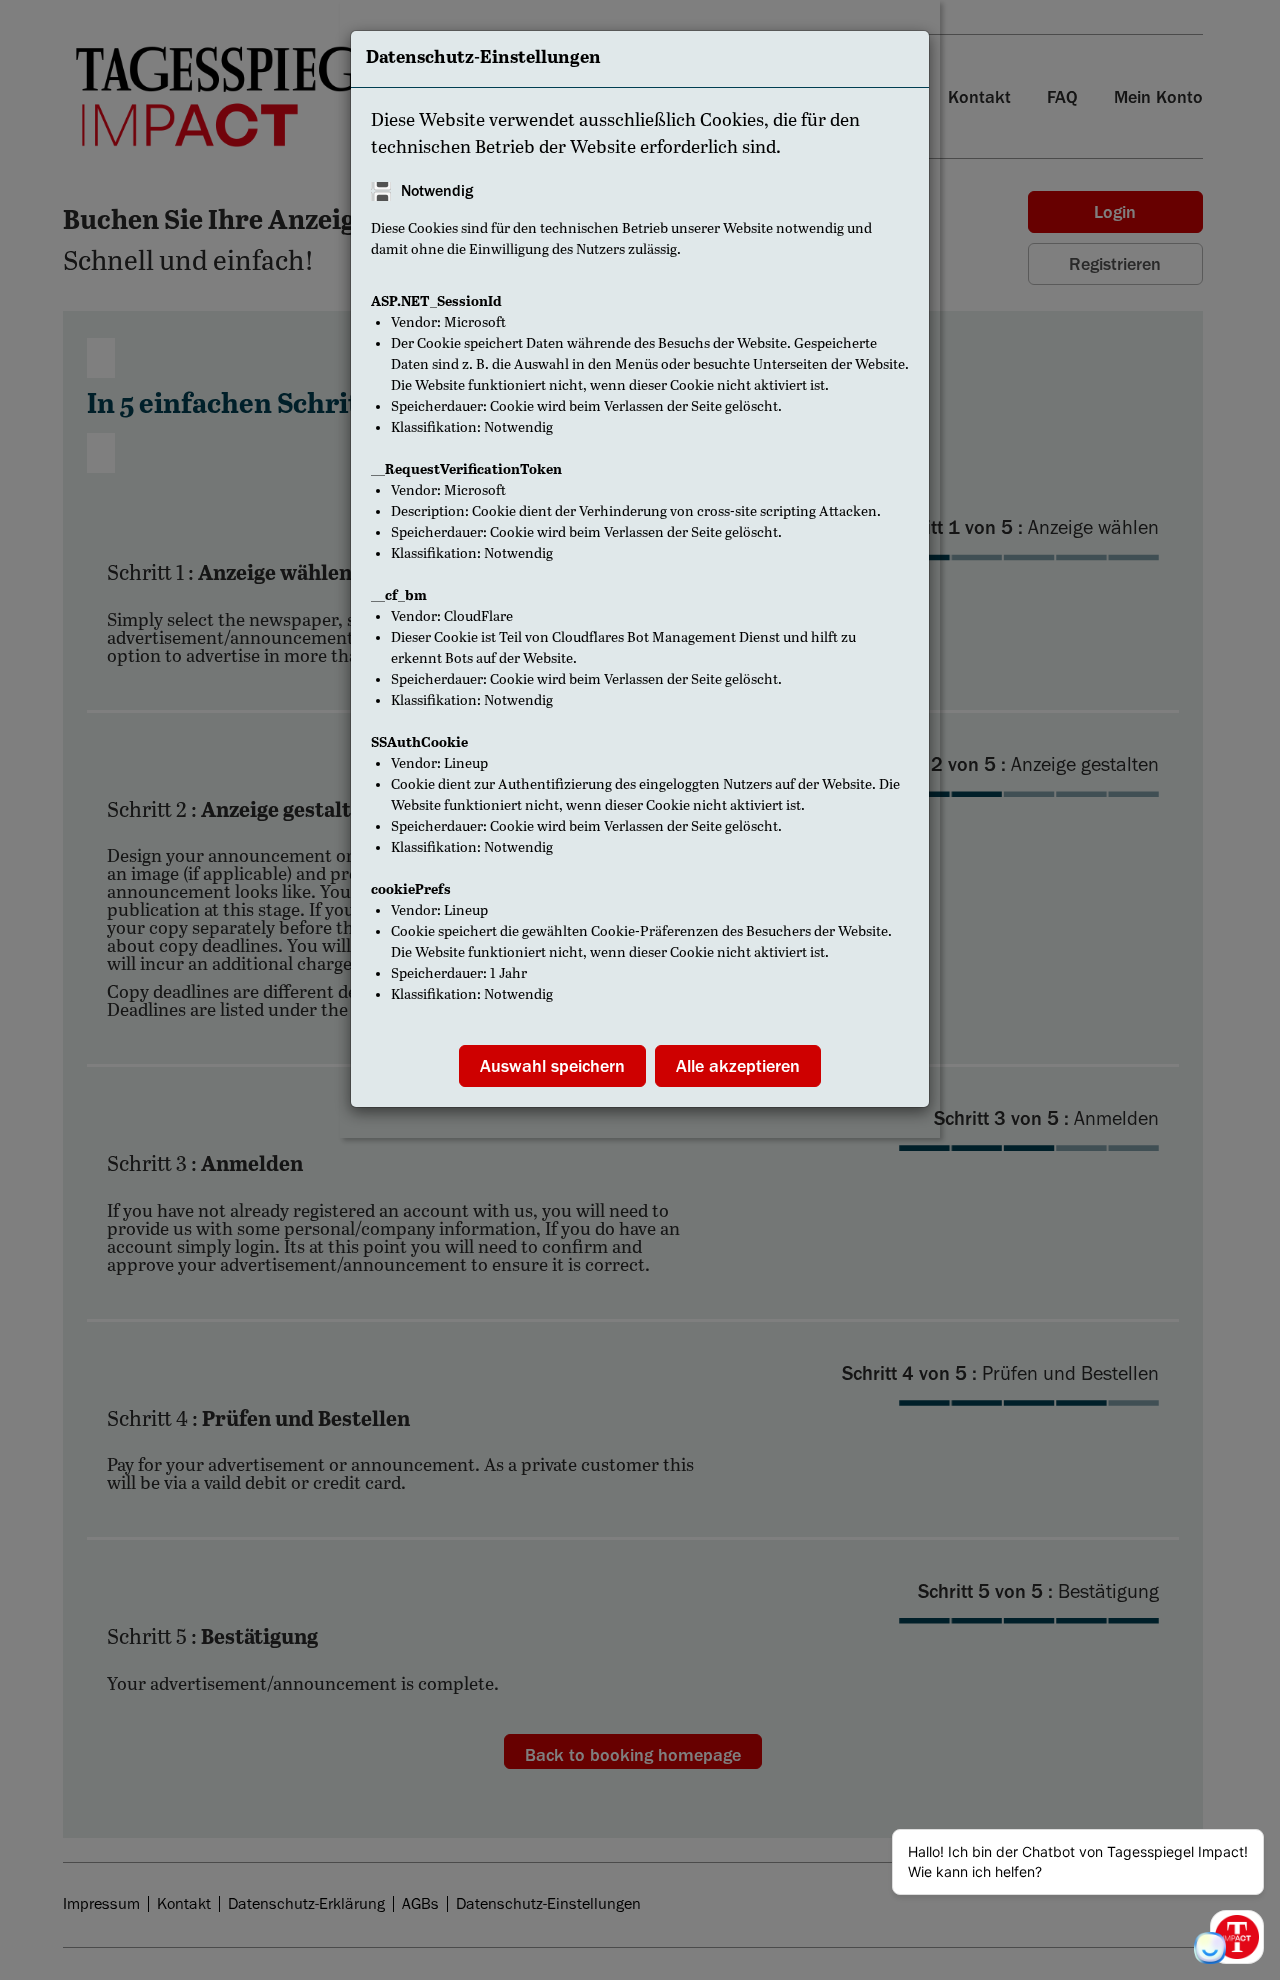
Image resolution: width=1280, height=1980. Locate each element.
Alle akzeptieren (738, 1066)
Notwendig (437, 191)
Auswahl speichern (552, 1066)
